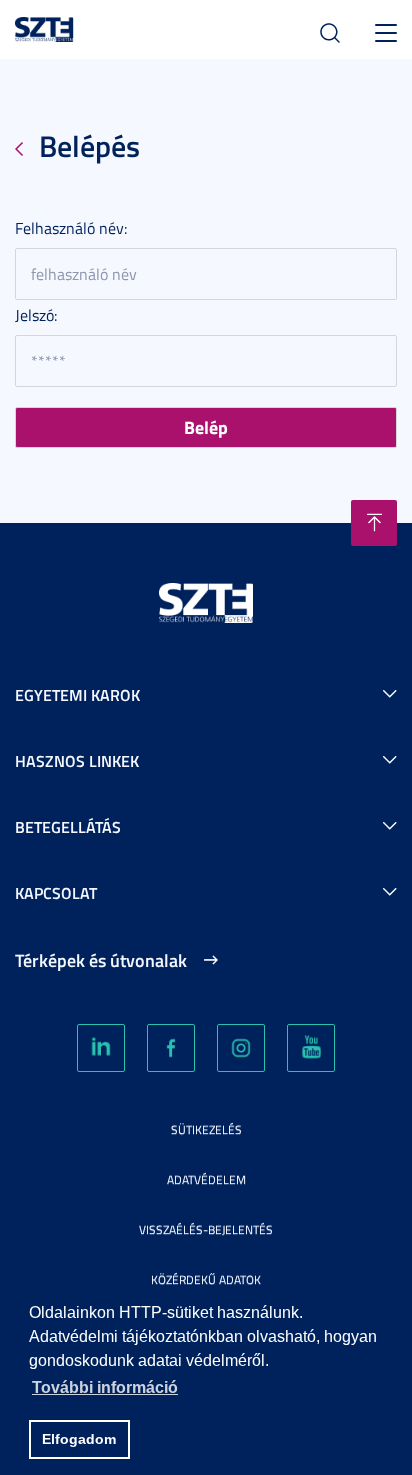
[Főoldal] (44, 26)
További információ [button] (105, 1387)
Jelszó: (36, 315)
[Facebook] (171, 1048)
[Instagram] (241, 1048)
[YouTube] (311, 1048)
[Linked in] (101, 1048)
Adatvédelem (206, 1179)
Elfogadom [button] (79, 1439)
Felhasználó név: (71, 228)
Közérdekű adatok (206, 1279)
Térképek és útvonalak (101, 960)
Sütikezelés (206, 1129)
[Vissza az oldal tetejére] (374, 523)
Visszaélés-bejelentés (206, 1229)
